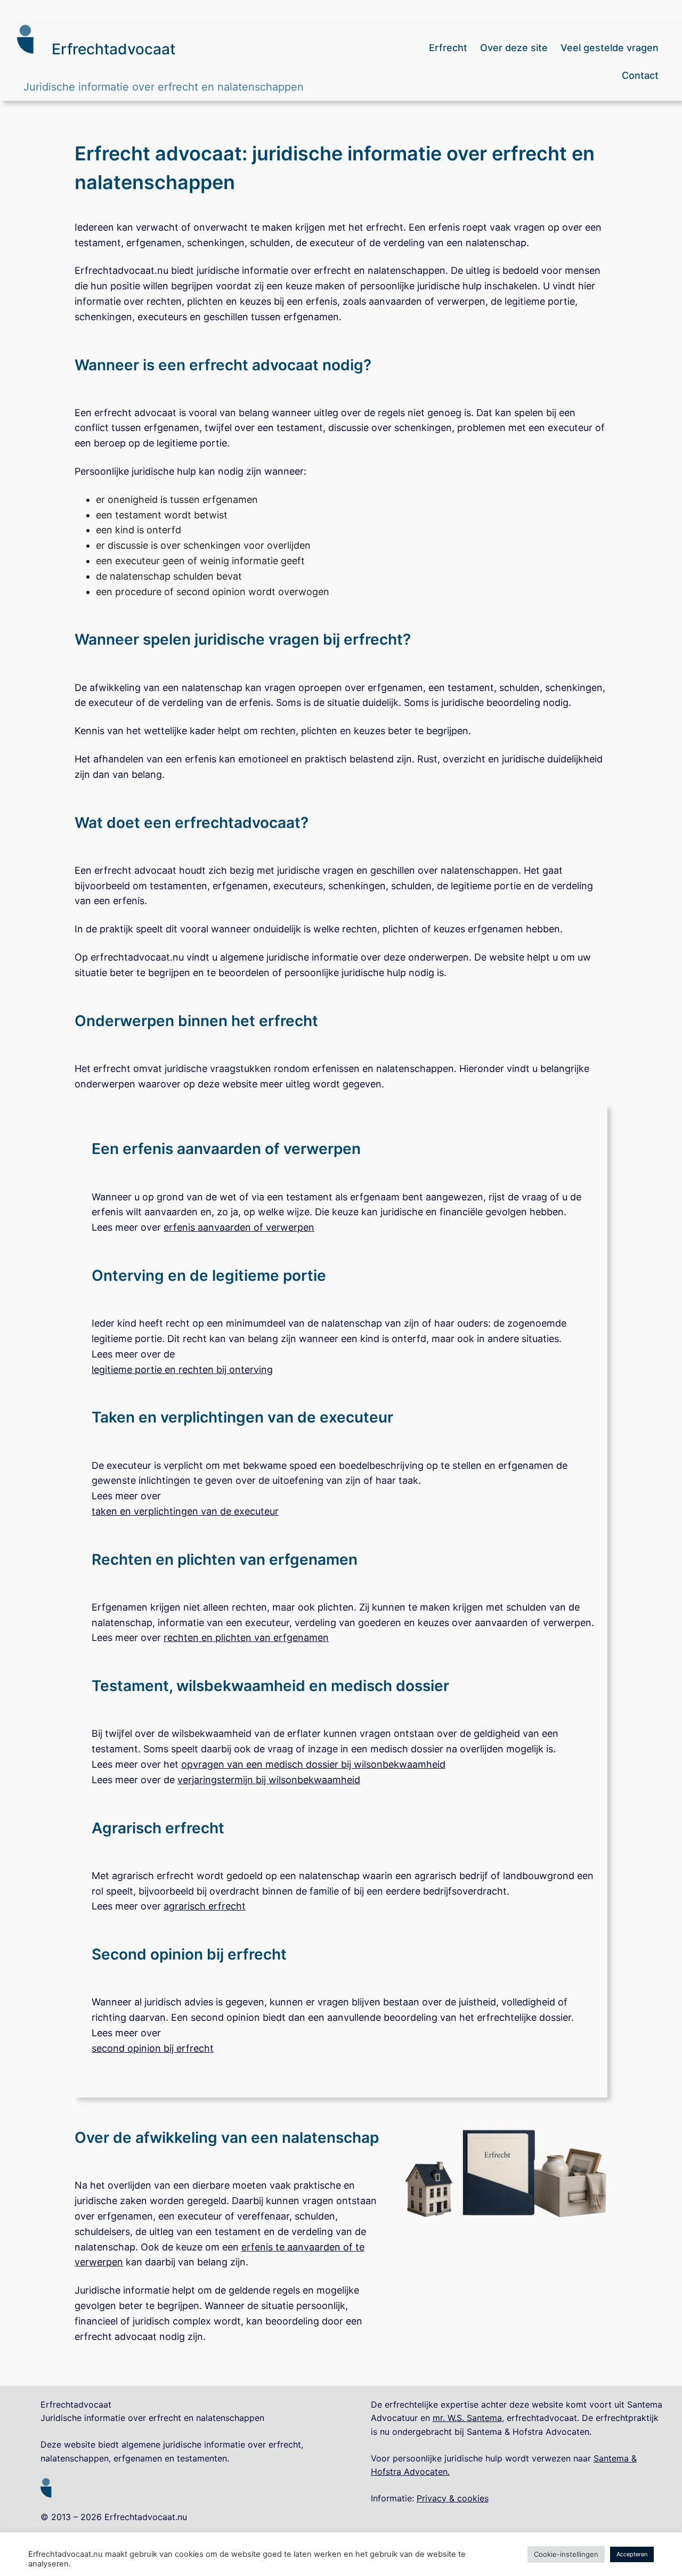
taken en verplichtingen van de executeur (185, 1511)
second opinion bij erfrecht (153, 2048)
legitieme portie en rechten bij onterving (182, 1370)
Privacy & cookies (453, 2498)
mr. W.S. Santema (467, 2418)
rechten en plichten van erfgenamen (246, 1638)
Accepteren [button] (632, 2554)
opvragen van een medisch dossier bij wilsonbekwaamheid (313, 1764)
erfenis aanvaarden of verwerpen (239, 1227)
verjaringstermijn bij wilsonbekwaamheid (269, 1780)
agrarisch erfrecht (205, 1906)
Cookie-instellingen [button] (566, 2554)
